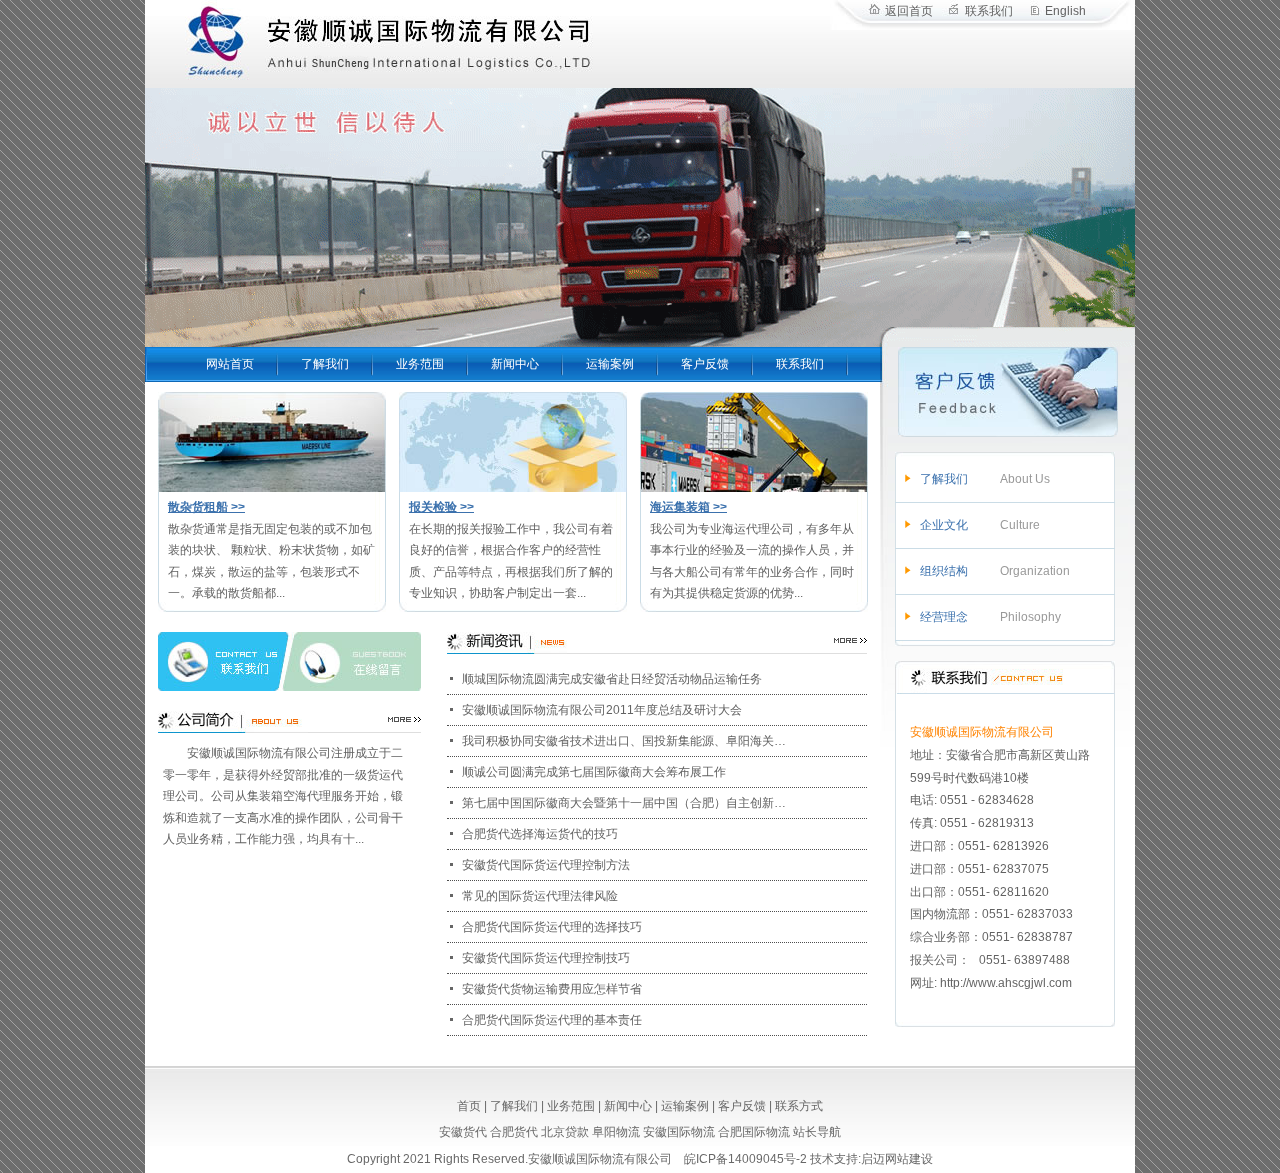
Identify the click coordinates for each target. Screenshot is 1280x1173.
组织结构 (944, 571)
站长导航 (817, 1132)
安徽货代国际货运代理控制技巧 (546, 958)
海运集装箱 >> (688, 507)
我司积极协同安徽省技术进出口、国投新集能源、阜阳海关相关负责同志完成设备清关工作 (624, 741)
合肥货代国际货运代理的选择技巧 (552, 927)
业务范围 (420, 364)
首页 (469, 1106)
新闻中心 (515, 364)
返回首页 (909, 11)
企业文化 (944, 525)
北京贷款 (565, 1132)
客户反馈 (705, 364)
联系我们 (989, 11)
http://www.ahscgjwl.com (1006, 983)
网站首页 (230, 364)
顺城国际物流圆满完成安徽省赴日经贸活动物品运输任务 (612, 679)
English (1065, 11)
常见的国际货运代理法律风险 (540, 896)
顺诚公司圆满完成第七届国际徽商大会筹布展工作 (594, 772)
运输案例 (610, 364)
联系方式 (799, 1106)
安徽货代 (463, 1132)
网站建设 (909, 1159)
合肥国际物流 (754, 1132)
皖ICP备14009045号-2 (745, 1159)
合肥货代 (514, 1132)
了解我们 (325, 364)
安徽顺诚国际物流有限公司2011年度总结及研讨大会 (602, 710)
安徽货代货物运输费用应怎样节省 (552, 989)
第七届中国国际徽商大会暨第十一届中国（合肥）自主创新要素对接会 (624, 803)
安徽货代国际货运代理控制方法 (546, 865)
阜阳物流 (616, 1132)
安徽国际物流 (679, 1132)
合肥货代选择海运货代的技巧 (540, 834)
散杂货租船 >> (206, 507)
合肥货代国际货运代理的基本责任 (552, 1020)
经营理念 (944, 617)
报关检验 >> (441, 507)
